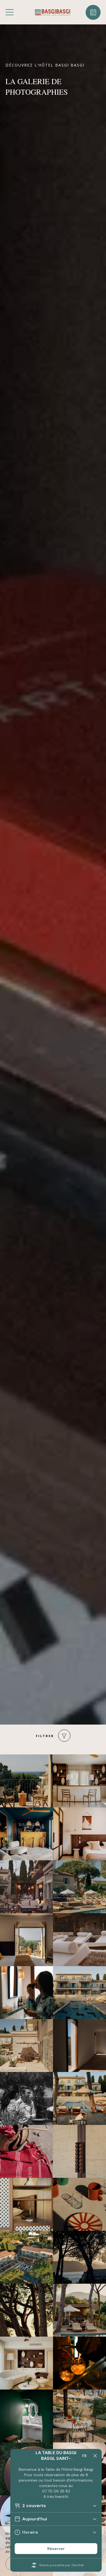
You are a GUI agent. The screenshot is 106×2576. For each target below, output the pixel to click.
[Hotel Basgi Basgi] (52, 12)
